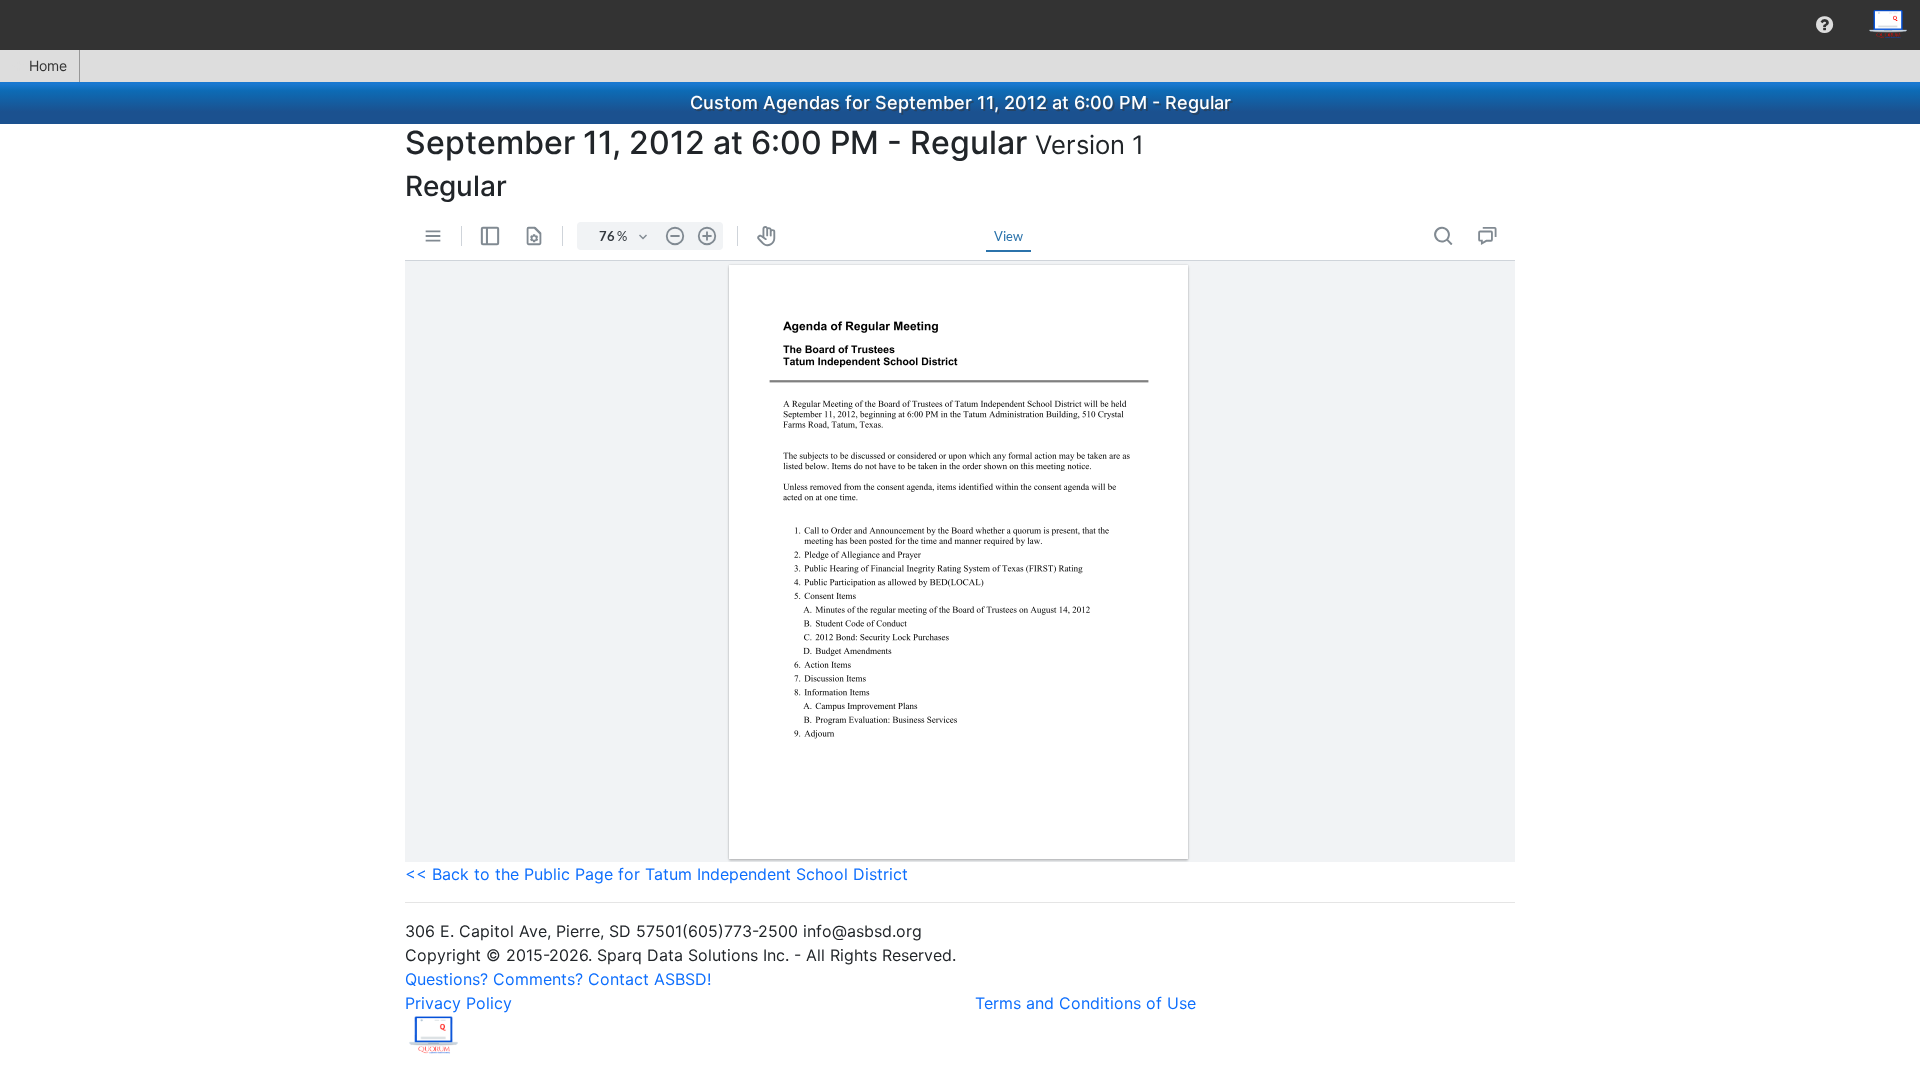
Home (48, 65)
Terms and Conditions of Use (1085, 1003)
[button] (1824, 25)
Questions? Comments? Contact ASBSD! (558, 979)
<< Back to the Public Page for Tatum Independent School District (656, 874)
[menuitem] (1824, 25)
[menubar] (960, 25)
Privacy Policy (458, 1003)
